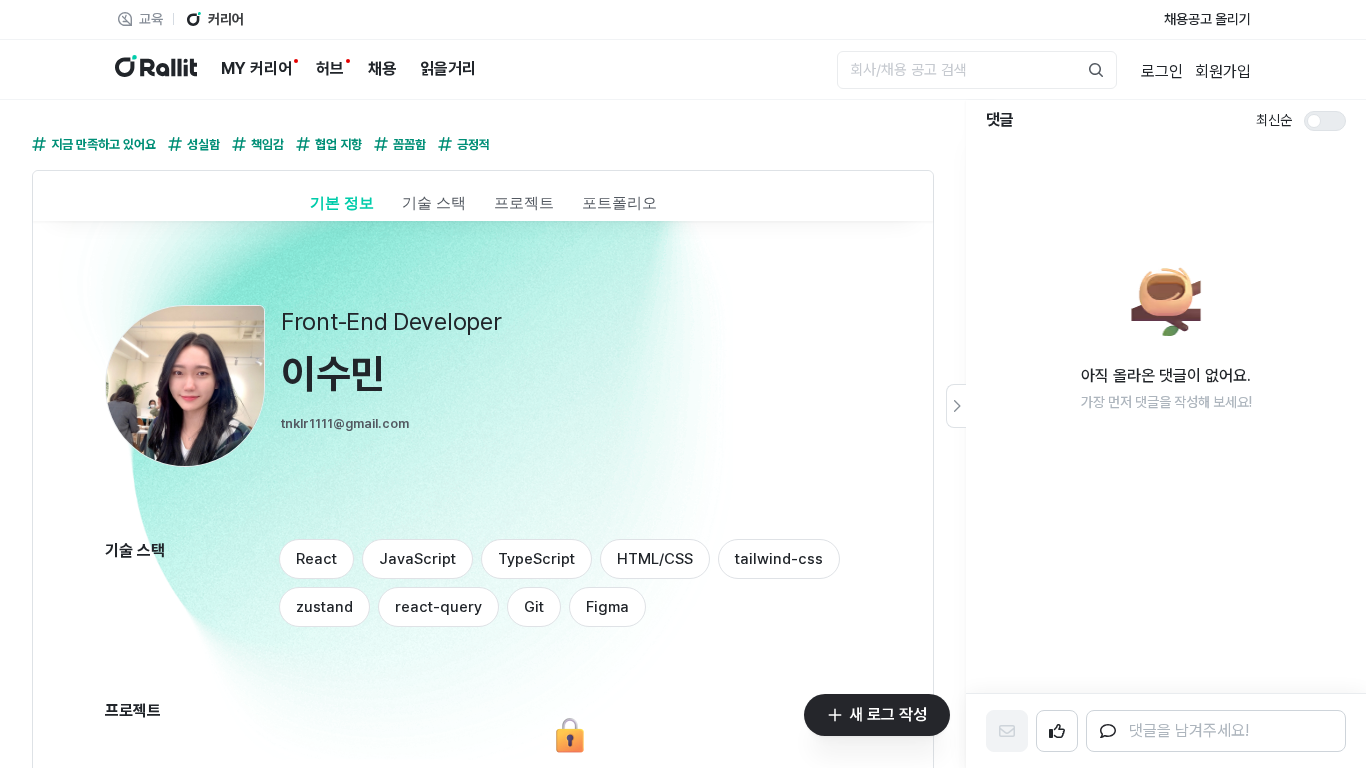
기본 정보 (342, 202)
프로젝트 (524, 202)
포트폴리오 (619, 202)
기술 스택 (434, 202)
